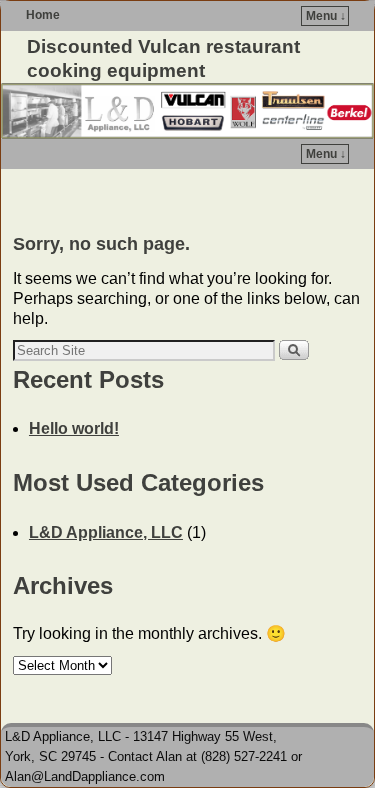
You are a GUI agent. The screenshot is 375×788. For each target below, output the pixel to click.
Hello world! (74, 428)
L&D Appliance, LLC (106, 532)
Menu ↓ (326, 16)
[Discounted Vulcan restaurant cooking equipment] (187, 111)
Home (43, 15)
